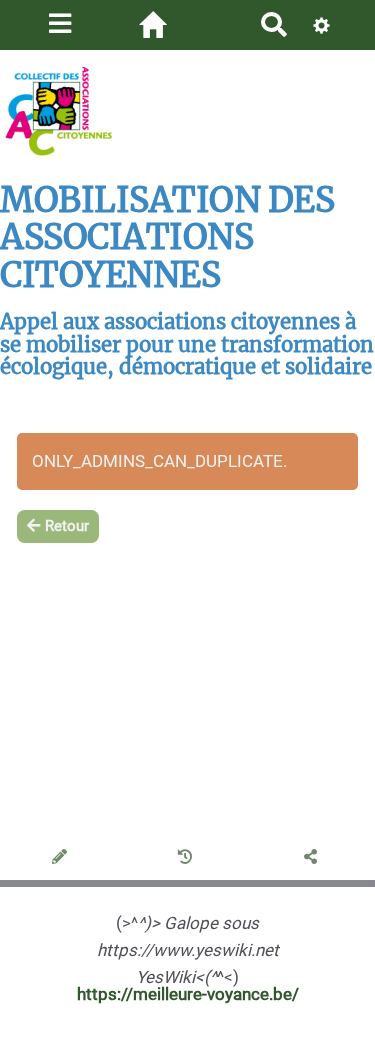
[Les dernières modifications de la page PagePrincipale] (188, 858)
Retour (67, 526)
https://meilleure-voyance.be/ (188, 994)
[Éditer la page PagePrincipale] (62, 858)
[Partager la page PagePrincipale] (313, 858)
